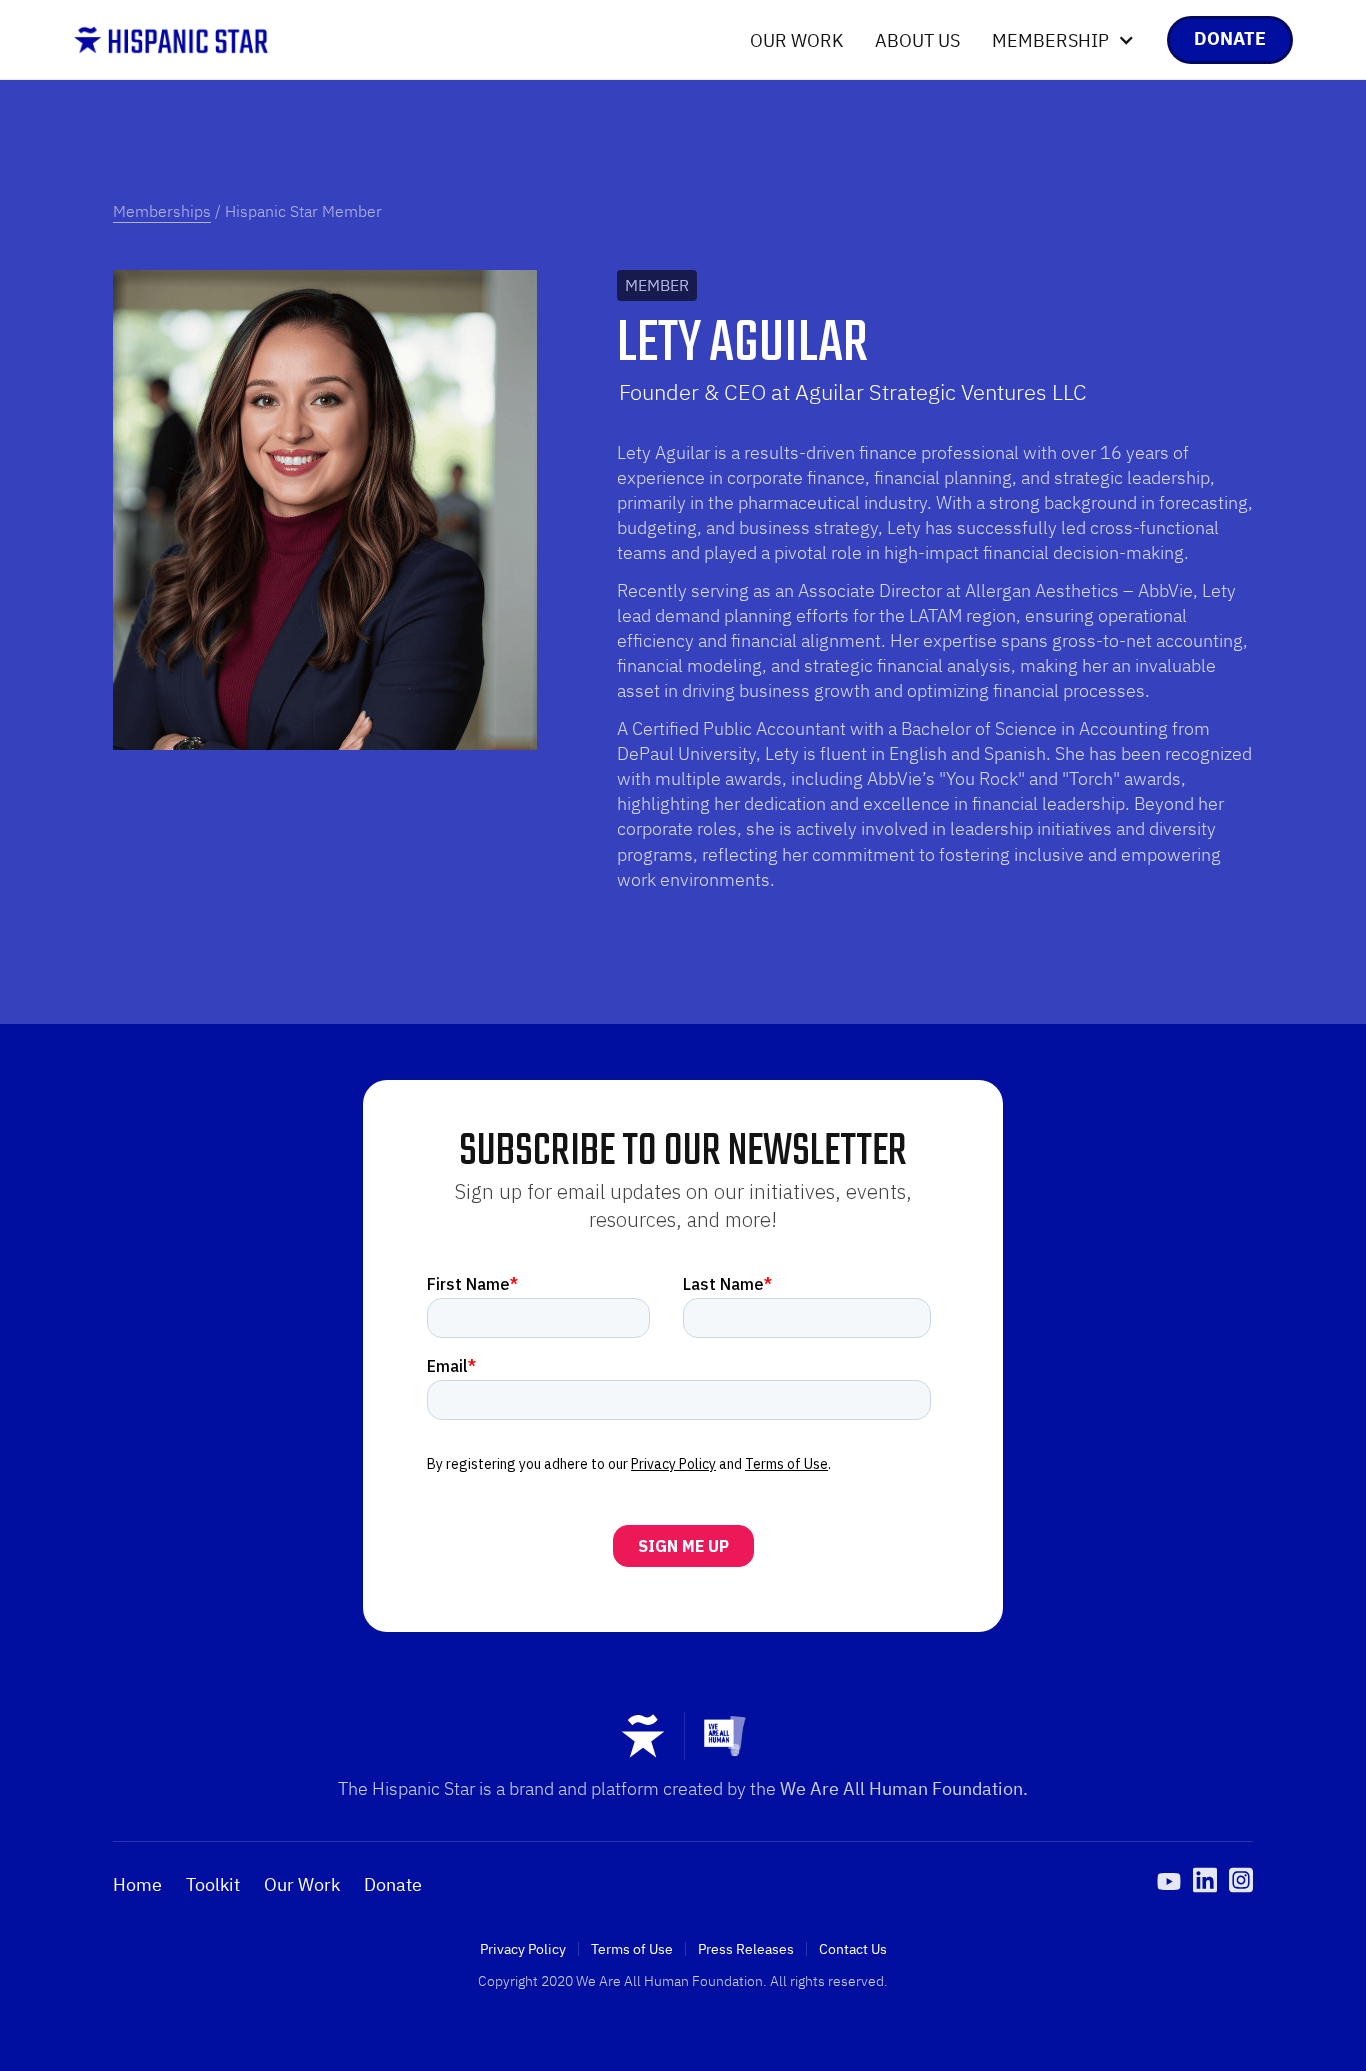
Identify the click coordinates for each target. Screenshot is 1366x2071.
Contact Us (853, 1949)
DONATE (1230, 38)
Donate (393, 1885)
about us (917, 40)
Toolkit (213, 1885)
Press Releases (746, 1949)
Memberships (162, 211)
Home (137, 1885)
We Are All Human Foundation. (904, 1788)
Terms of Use (632, 1949)
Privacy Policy (523, 1949)
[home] (171, 40)
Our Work (796, 40)
